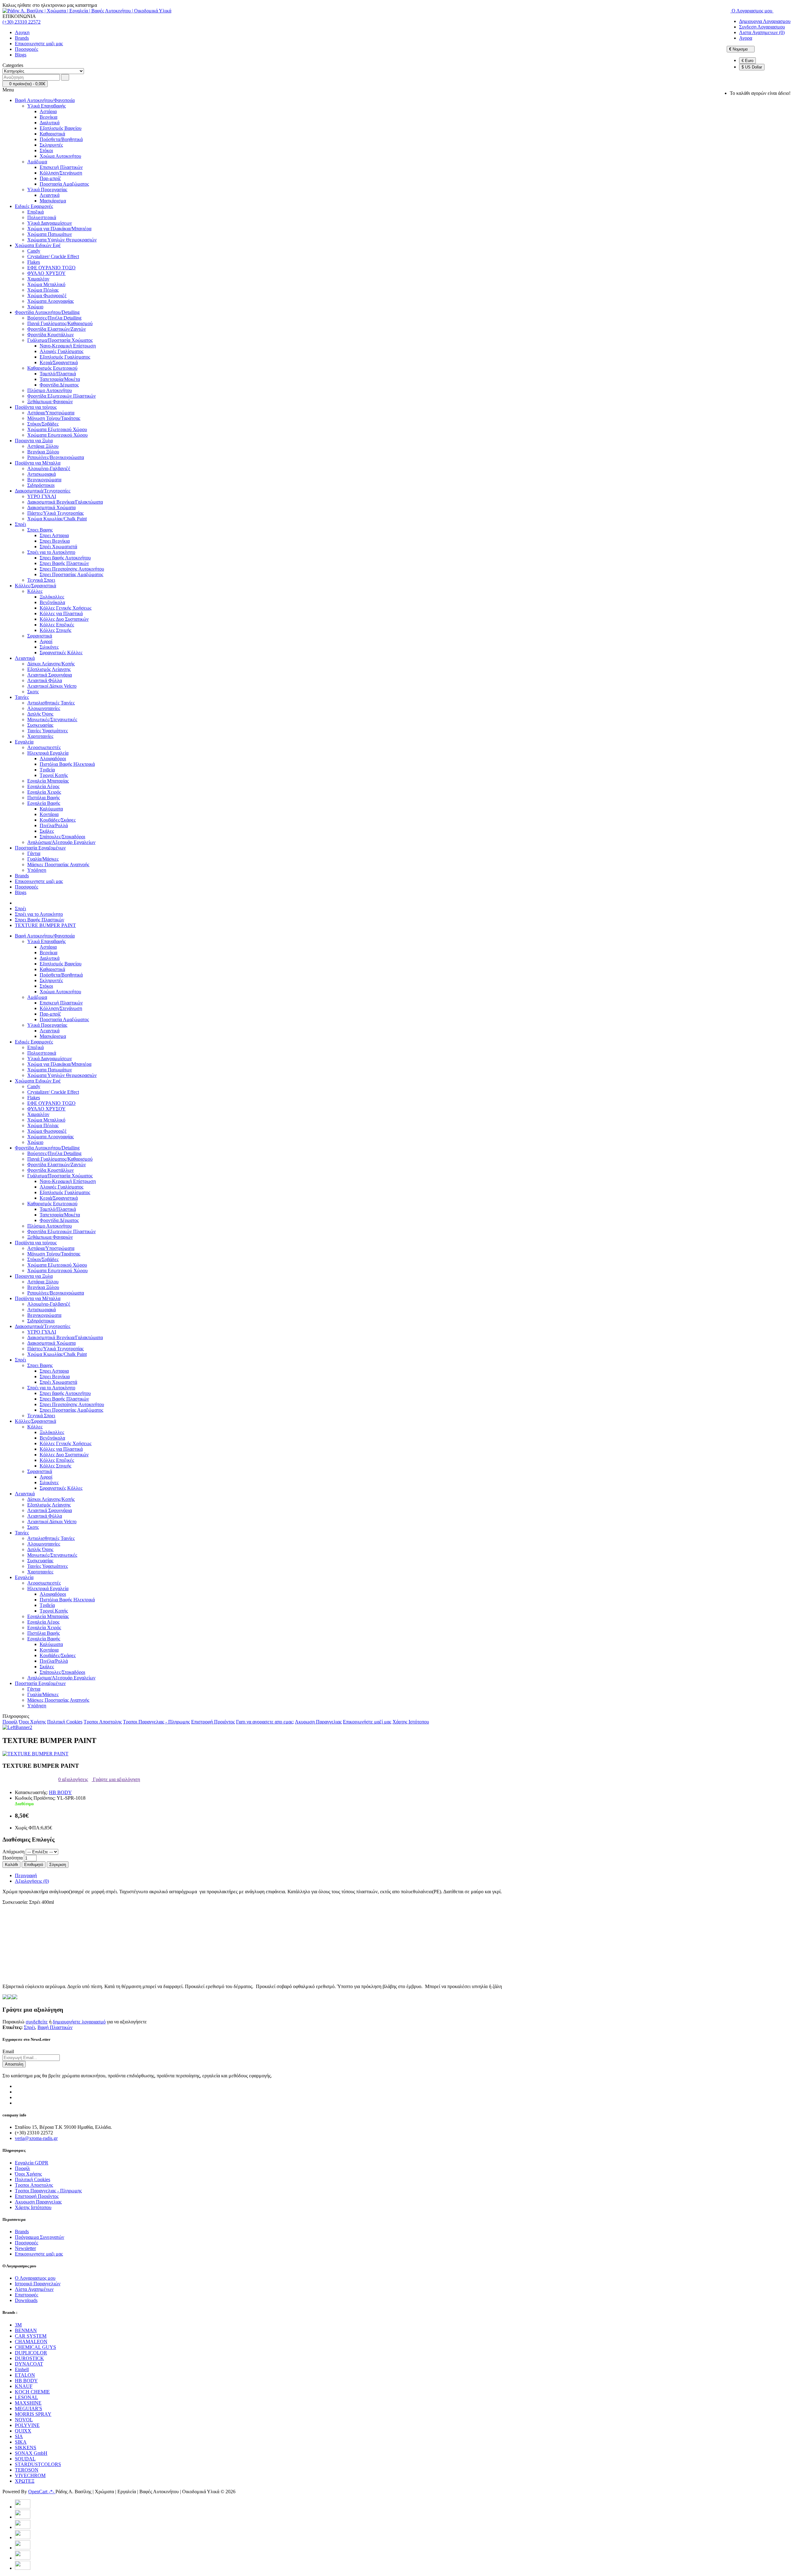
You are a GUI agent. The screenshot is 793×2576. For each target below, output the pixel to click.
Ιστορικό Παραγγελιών (38, 2284)
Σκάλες (47, 831)
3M (18, 2325)
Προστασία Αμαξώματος (64, 184)
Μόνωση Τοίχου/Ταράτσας (54, 418)
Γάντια (34, 853)
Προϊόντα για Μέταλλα (38, 463)
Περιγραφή (26, 1875)
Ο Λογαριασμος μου (35, 2278)
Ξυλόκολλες (52, 597)
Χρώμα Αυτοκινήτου (60, 156)
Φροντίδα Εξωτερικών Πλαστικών (61, 396)
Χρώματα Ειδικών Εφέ (38, 245)
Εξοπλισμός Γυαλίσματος (65, 357)
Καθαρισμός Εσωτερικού (52, 368)
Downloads (26, 2300)
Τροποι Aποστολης (103, 1722)
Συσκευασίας (40, 725)
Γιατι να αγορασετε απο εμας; (265, 1722)
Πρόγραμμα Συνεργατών (39, 2237)
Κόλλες (35, 591)
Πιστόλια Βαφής (44, 798)
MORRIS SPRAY (33, 2414)
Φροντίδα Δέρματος (59, 385)
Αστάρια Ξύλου (43, 446)
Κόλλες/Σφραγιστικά (35, 586)
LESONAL (26, 2397)
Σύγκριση (58, 1865)
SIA (19, 2436)
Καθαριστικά (52, 134)
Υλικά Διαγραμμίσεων (50, 223)
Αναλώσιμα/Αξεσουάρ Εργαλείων (61, 842)
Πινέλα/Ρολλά (54, 825)
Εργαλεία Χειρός (44, 792)
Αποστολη (14, 2064)
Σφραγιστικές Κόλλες (61, 653)
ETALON (25, 2375)
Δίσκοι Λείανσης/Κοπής (51, 664)
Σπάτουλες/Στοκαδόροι (62, 837)
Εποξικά (35, 212)
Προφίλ (10, 1722)
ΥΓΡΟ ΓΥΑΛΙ (42, 496)
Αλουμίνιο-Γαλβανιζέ (49, 468)
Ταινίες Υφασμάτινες (48, 731)
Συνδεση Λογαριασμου (762, 27)
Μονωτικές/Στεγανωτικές (52, 719)
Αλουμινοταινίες (44, 708)
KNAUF (24, 2386)
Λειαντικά (50, 195)
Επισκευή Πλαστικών (61, 167)
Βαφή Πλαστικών (55, 2027)
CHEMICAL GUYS (35, 2347)
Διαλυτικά (50, 123)
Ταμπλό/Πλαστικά (58, 374)
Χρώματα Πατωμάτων (50, 234)
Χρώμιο (35, 307)
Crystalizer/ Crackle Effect (53, 256)
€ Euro (747, 61)
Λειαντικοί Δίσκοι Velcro (52, 686)
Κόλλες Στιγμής (55, 630)
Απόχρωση (13, 1852)
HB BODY (60, 1792)
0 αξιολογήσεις (73, 1779)
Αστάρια (48, 111)
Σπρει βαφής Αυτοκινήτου (65, 558)
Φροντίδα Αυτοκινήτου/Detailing (47, 312)
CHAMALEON (31, 2342)
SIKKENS (26, 2448)
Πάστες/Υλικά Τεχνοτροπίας (55, 513)
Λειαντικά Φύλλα (45, 680)
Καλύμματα (51, 809)
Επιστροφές (26, 2295)
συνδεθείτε (37, 2022)
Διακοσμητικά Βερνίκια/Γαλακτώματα (65, 502)
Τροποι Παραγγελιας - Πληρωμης (156, 1722)
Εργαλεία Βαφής (44, 803)
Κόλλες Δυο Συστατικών (64, 619)
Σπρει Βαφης (40, 530)
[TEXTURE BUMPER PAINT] (35, 1754)
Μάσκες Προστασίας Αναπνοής (58, 865)
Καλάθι (11, 1865)
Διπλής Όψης (40, 714)
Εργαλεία (24, 742)
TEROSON (27, 2470)
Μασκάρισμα (53, 201)
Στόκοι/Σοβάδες (43, 424)
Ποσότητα (13, 1858)
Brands (22, 38)
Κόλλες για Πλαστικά (61, 613)
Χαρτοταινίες (40, 736)
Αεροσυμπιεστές (44, 747)
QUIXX (23, 2431)
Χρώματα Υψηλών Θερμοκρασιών (62, 240)
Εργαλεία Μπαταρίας (48, 781)
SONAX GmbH (31, 2453)
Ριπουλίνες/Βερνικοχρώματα (56, 457)
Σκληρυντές (51, 145)
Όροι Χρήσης (32, 1722)
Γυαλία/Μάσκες (43, 859)
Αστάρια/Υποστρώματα (51, 413)
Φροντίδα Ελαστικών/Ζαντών (57, 329)
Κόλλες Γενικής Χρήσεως (66, 608)
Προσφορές (26, 49)
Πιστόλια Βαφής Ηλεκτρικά (67, 764)
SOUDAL (25, 2459)
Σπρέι (20, 524)
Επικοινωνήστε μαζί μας (367, 1722)
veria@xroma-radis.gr (36, 2138)
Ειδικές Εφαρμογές (34, 206)
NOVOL (24, 2420)
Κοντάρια (49, 814)
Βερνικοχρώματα (44, 480)
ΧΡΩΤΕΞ (25, 2481)
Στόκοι (46, 150)
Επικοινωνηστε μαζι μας (39, 44)
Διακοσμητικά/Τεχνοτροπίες (43, 491)
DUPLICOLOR (31, 2353)
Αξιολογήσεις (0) (32, 1881)
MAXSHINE (28, 2403)
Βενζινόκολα (52, 602)
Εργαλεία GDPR (32, 2163)
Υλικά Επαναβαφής (46, 106)
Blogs (21, 55)
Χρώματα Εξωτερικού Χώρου (57, 429)
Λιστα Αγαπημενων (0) (762, 32)
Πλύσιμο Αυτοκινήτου (50, 390)
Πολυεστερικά (42, 217)
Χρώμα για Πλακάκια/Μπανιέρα (59, 229)
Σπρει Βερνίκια (55, 541)
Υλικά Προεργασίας (47, 190)
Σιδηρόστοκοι (41, 485)
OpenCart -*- (42, 2492)
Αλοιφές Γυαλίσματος (61, 351)
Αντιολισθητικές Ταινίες (51, 703)
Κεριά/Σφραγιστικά (59, 362)
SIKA (21, 2442)
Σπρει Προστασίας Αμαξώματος (71, 574)
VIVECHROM (30, 2475)
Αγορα (746, 38)
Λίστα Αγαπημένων (34, 2289)
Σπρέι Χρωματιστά (58, 547)
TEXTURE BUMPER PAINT (45, 925)
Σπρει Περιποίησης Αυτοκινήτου (72, 569)
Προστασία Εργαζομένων (40, 848)
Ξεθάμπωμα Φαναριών (50, 401)
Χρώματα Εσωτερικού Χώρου (57, 435)
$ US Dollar (752, 67)
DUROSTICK (29, 2358)
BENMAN (26, 2330)
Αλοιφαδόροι (53, 759)
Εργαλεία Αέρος (43, 786)
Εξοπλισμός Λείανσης (49, 669)
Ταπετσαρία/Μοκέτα (60, 379)
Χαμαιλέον (38, 279)
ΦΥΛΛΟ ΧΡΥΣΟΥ (46, 273)
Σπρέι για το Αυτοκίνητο (51, 552)
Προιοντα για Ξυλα (34, 441)
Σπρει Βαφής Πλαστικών (64, 563)
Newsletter (25, 2248)
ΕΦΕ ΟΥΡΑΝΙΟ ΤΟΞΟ (51, 268)
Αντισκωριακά (42, 474)
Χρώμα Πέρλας (43, 290)
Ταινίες (22, 697)
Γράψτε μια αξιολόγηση (116, 1779)
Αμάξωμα (37, 162)
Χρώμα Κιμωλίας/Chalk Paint (57, 519)
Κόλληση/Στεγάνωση (61, 173)
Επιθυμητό (34, 1865)
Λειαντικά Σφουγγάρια (50, 675)
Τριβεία (47, 770)
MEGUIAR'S (28, 2408)
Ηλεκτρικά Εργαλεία (48, 753)
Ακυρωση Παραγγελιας (318, 1722)
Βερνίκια (48, 117)
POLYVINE (27, 2425)
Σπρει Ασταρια (54, 535)
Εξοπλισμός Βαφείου (61, 128)
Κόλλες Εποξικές (57, 625)
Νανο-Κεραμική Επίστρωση (68, 346)
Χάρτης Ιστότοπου (411, 1722)
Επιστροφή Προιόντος (213, 1722)
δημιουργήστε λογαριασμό (79, 2022)
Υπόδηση (37, 870)
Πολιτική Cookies (65, 1722)
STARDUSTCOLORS (38, 2464)
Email (8, 2051)
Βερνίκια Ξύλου (43, 452)
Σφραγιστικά (40, 636)
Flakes (34, 262)
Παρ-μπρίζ (50, 178)
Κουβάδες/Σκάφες (58, 820)
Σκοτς (33, 692)
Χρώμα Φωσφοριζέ (47, 296)
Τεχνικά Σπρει (41, 580)
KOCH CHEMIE (32, 2392)
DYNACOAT (29, 2364)
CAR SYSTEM (31, 2336)
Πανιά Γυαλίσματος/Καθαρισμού (60, 323)
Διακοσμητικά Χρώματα (51, 507)
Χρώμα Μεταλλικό (46, 284)
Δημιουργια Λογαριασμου (765, 21)
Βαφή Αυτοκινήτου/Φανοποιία (45, 100)
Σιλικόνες (49, 647)
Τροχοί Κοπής (54, 775)
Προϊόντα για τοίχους (36, 407)
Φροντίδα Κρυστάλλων (50, 335)
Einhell (22, 2369)
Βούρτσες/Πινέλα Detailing (54, 318)
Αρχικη (22, 32)
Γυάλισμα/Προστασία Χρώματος (60, 340)
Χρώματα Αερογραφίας (50, 301)
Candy (34, 251)
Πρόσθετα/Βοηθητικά (61, 139)
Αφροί (46, 641)
